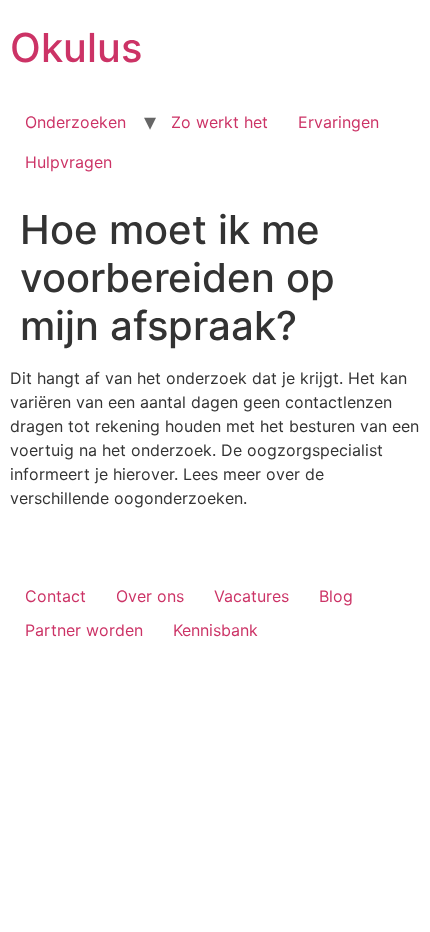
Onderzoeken (75, 122)
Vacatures (251, 596)
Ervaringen (338, 122)
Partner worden (84, 630)
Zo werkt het (219, 122)
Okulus (76, 47)
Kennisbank (215, 630)
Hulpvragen (68, 162)
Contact (55, 596)
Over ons (150, 596)
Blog (336, 596)
